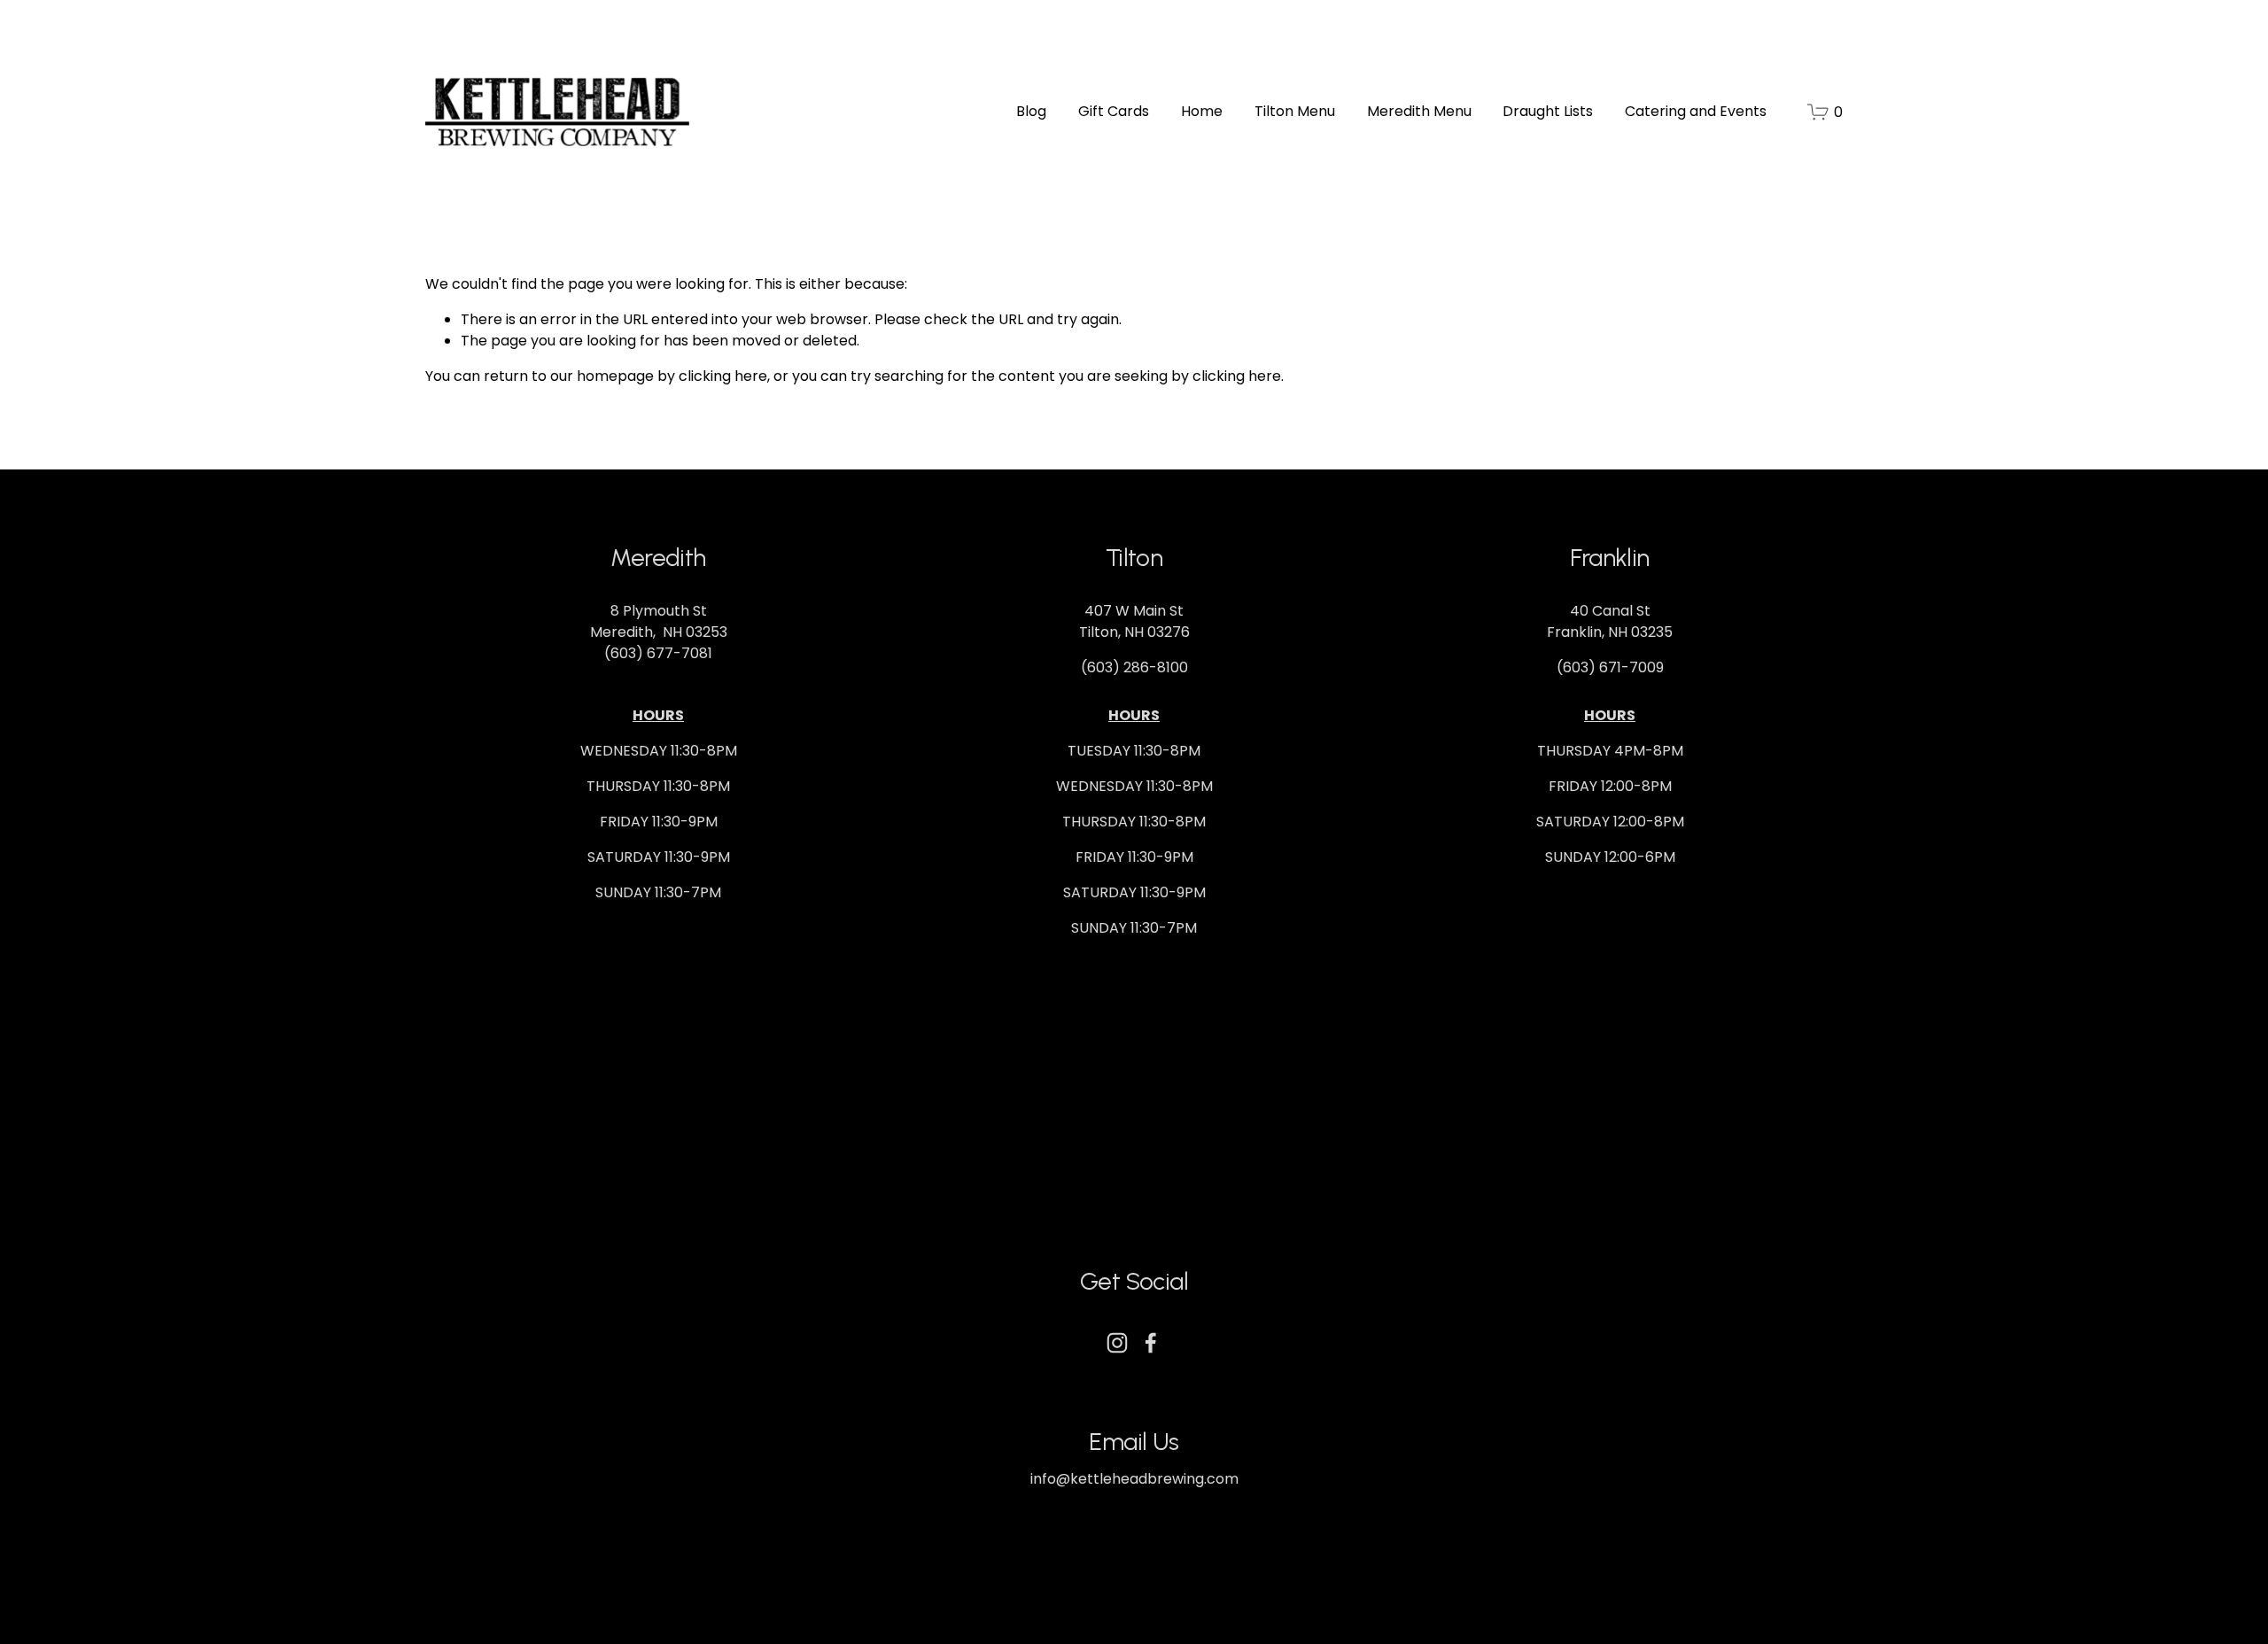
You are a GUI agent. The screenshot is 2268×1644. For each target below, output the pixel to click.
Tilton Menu (1295, 111)
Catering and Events (1696, 111)
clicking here (723, 376)
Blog (1031, 111)
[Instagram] (1117, 1343)
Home (1202, 111)
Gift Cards (1114, 111)
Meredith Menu (1419, 111)
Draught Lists (1548, 111)
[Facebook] (1151, 1343)
